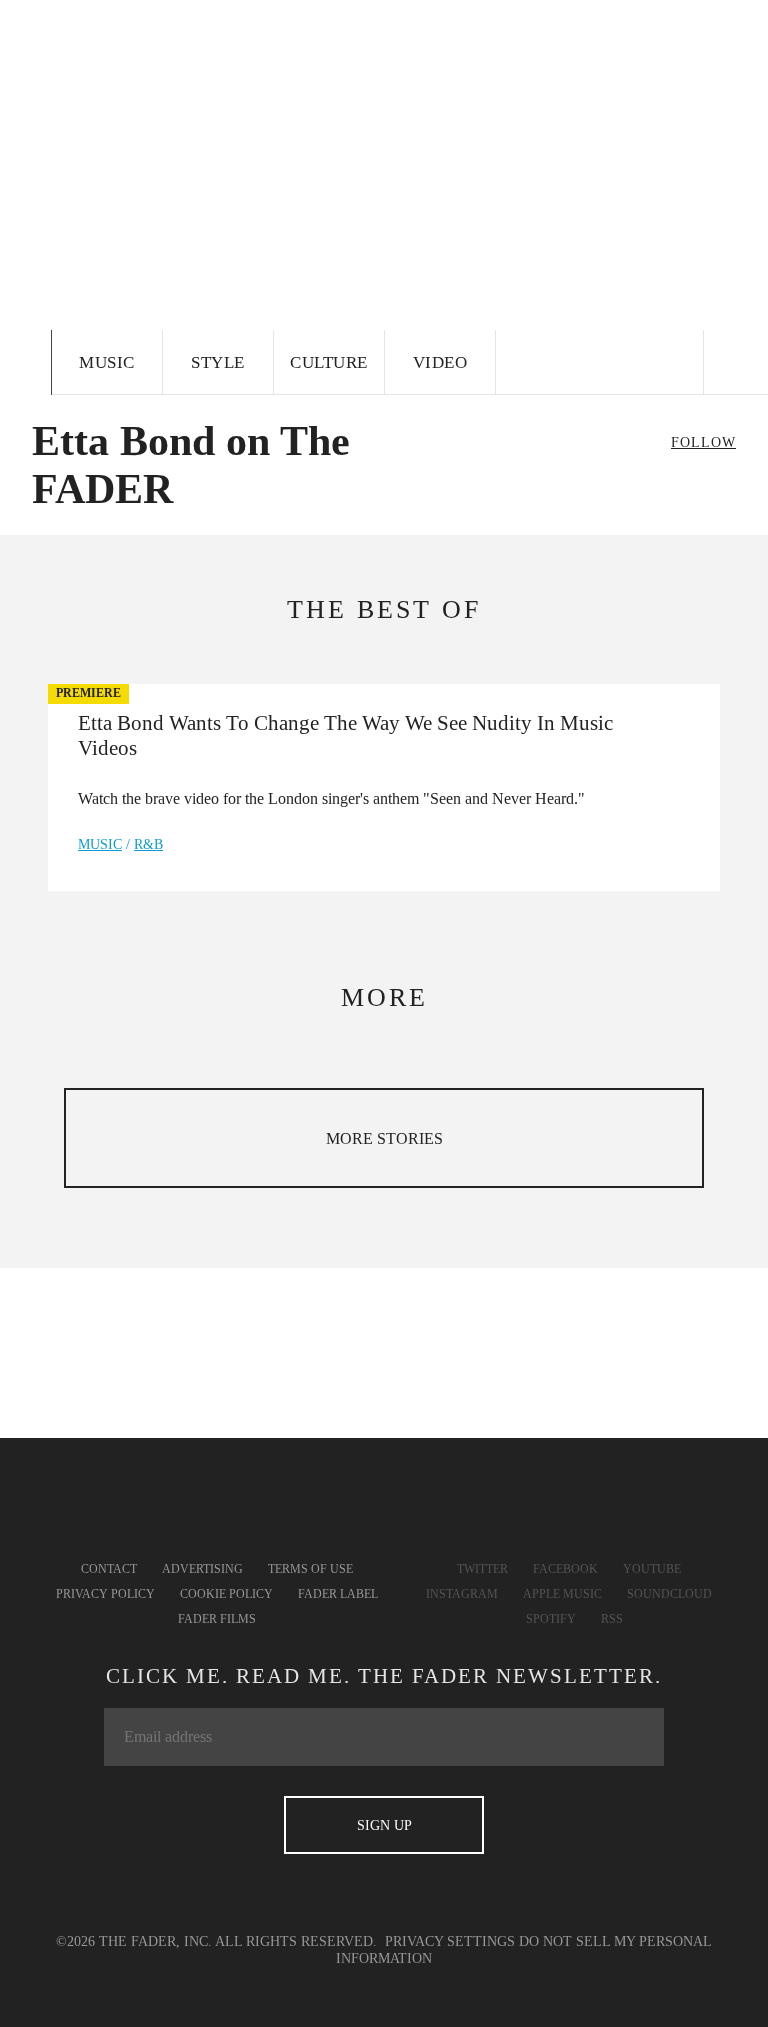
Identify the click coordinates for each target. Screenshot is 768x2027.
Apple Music (562, 1594)
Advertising (202, 1569)
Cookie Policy (226, 1594)
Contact (109, 1569)
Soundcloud (669, 1594)
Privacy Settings (450, 1941)
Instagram (462, 1594)
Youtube (652, 1569)
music (100, 844)
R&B (148, 844)
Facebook (565, 1569)
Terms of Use (310, 1569)
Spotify (551, 1619)
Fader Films (217, 1619)
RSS (612, 1619)
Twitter (482, 1569)
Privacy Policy (105, 1594)
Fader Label (338, 1594)
